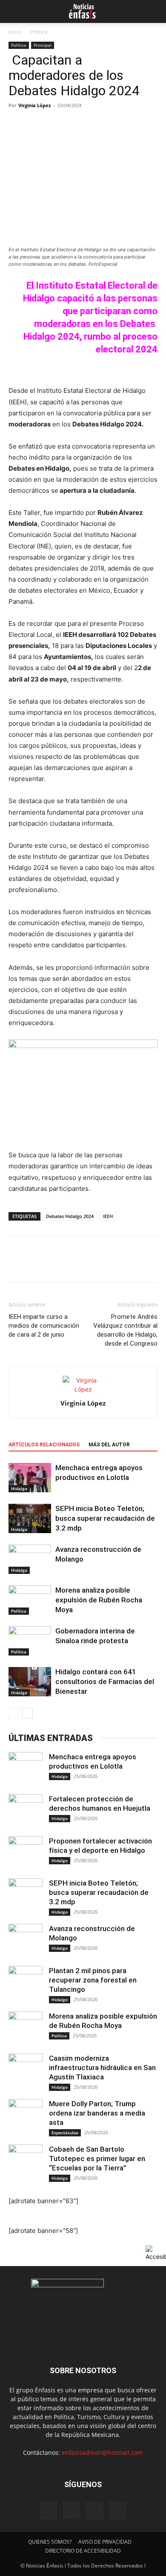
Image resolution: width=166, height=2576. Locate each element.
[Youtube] (117, 2511)
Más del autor (109, 1445)
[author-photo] (83, 1389)
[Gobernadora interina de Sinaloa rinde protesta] (30, 1641)
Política (39, 32)
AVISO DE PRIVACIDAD (105, 2542)
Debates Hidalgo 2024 (70, 1216)
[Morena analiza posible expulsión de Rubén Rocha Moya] (30, 1600)
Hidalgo (19, 1488)
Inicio (15, 32)
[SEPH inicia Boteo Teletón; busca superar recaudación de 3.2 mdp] (30, 1518)
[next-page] (27, 1713)
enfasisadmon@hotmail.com (102, 2452)
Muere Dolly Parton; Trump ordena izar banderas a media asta (97, 2113)
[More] (96, 1265)
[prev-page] (14, 1713)
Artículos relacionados (44, 1445)
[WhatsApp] (76, 1265)
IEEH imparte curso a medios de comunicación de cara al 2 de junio (44, 1326)
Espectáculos (65, 2133)
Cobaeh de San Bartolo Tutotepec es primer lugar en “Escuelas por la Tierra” (97, 2159)
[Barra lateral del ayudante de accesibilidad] (156, 2253)
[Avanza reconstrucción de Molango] (30, 1559)
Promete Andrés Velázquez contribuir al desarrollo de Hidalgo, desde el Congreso (125, 1330)
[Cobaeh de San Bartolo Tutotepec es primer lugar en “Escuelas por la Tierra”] (26, 2161)
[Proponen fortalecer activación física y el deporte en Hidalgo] (26, 1853)
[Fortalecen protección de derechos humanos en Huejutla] (26, 1811)
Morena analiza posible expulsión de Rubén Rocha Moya (99, 1600)
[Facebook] (17, 1265)
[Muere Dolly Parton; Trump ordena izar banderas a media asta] (26, 2116)
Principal (43, 45)
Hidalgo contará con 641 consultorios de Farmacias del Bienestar (105, 1681)
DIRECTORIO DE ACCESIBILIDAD (83, 2551)
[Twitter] (37, 1265)
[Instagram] (72, 2510)
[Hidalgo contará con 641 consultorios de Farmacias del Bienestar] (30, 1682)
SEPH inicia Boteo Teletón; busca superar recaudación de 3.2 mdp (105, 1518)
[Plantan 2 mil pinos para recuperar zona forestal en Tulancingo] (26, 1983)
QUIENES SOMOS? (50, 2542)
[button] (14, 11)
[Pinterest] (56, 1265)
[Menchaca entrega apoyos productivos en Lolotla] (30, 1478)
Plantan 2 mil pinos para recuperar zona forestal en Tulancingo (93, 1980)
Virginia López (34, 105)
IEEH (108, 1216)
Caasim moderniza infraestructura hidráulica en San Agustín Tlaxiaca (102, 2068)
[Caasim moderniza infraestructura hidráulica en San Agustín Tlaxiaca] (26, 2070)
